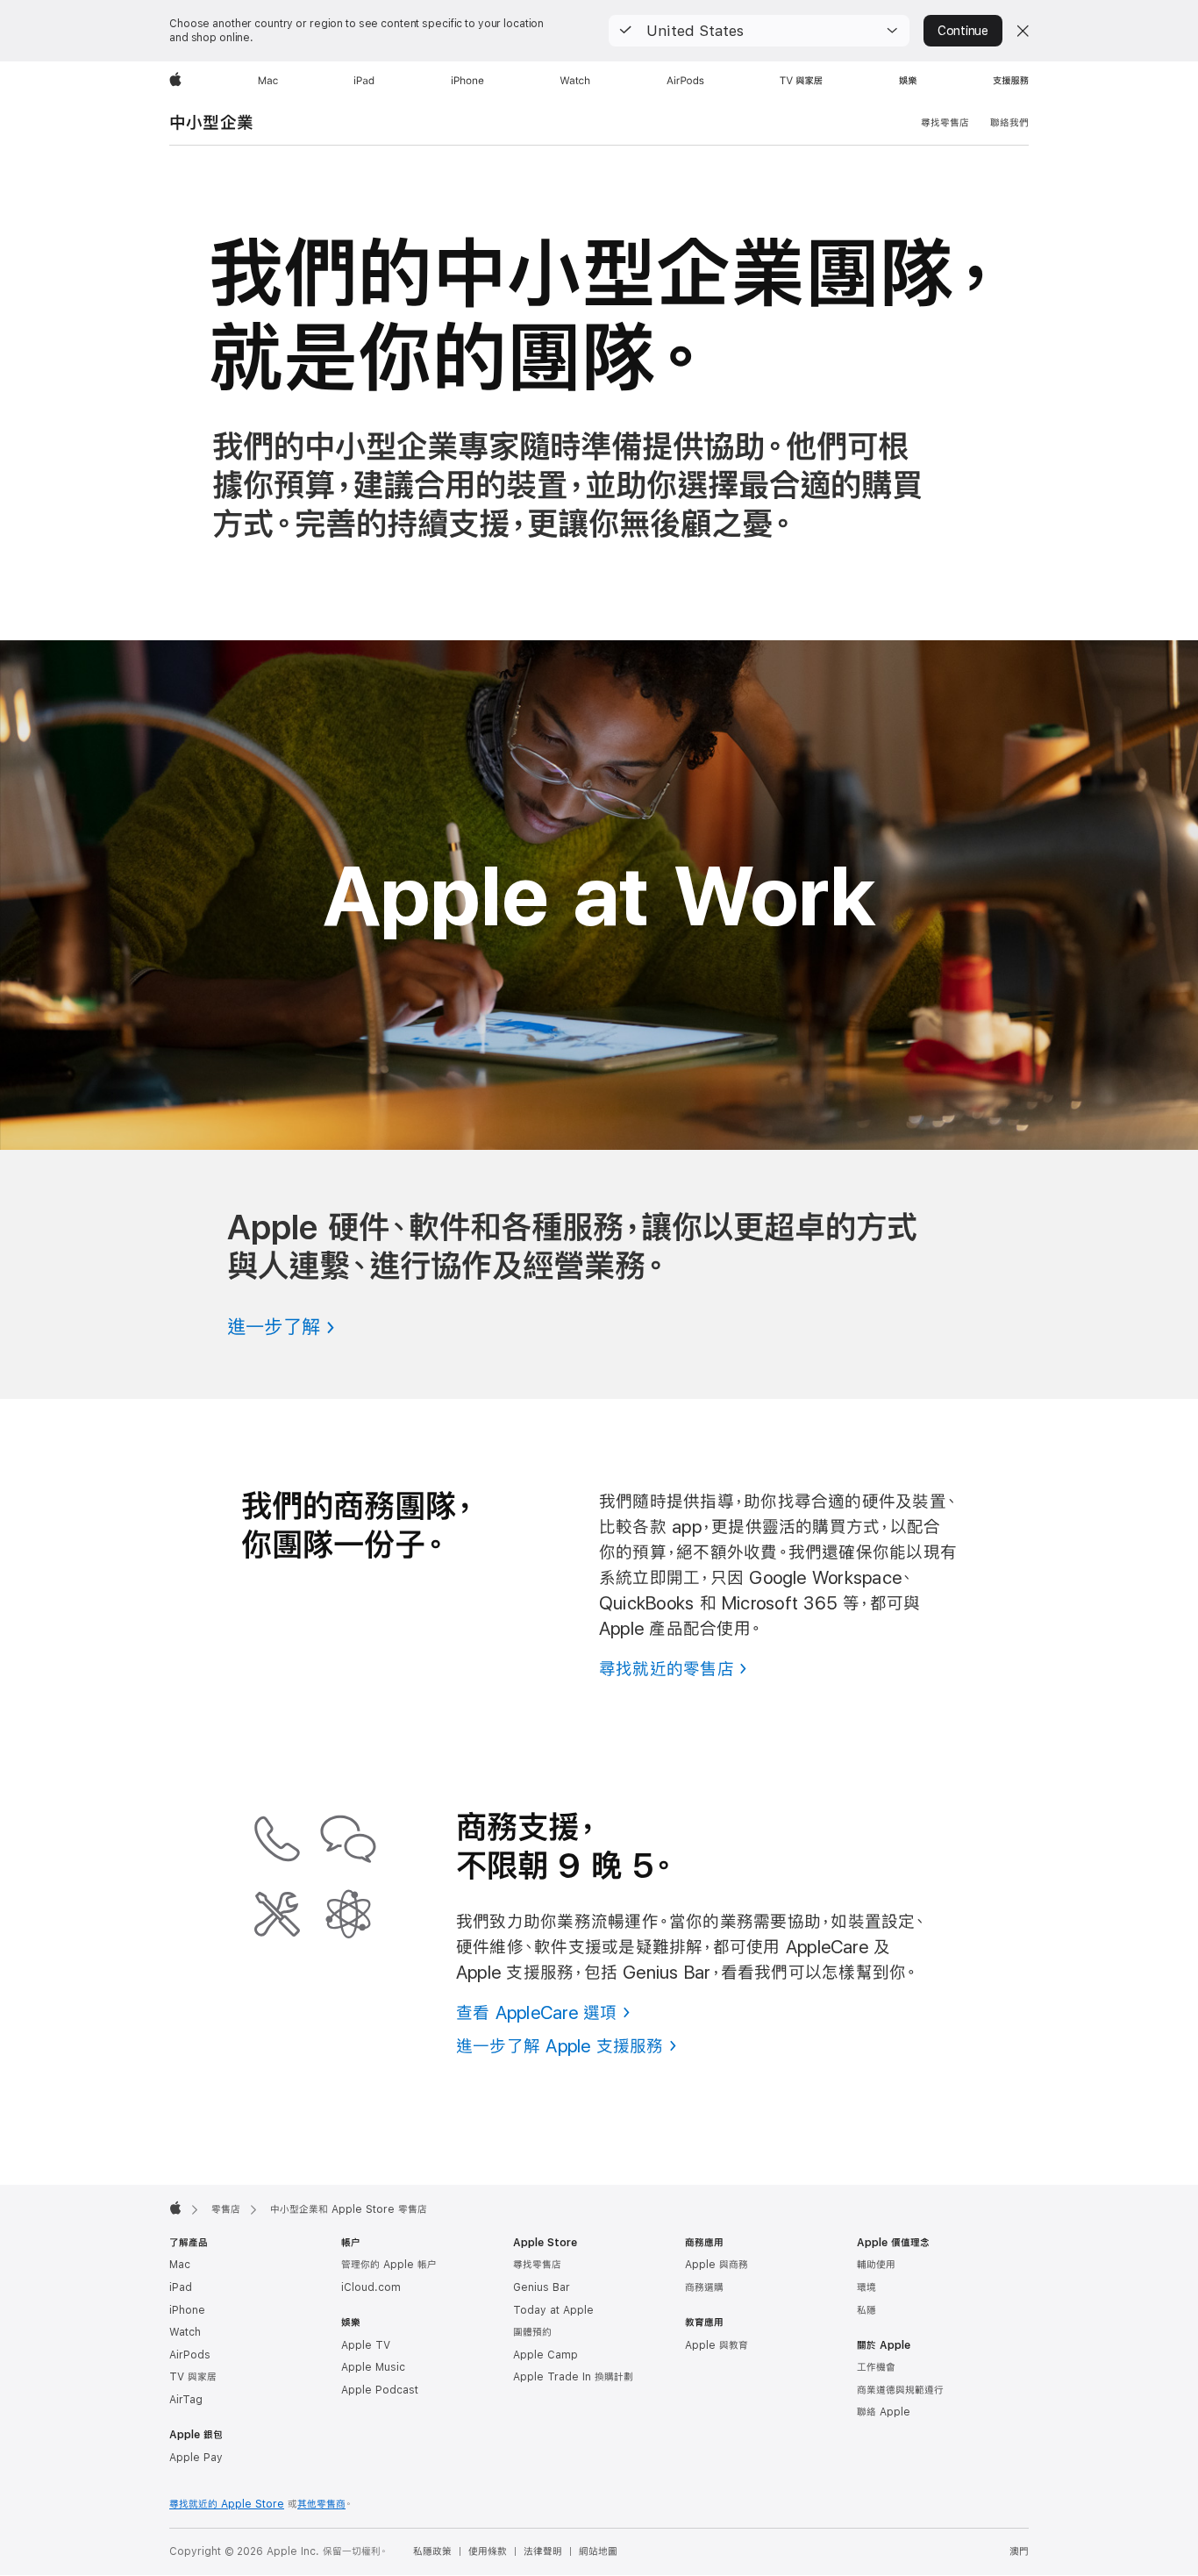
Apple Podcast (380, 2390)
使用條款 (488, 2551)
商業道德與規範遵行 (900, 2390)
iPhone (187, 2310)
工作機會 (876, 2367)
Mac (180, 2265)
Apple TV (366, 2345)
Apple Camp (546, 2355)
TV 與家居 (193, 2377)
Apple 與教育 (717, 2345)
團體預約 (532, 2332)
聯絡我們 (1009, 123)
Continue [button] (963, 31)
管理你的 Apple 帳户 (389, 2265)
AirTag (186, 2400)
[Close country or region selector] (1023, 31)
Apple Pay (196, 2458)
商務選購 (704, 2287)
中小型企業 (211, 122)
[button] (759, 31)
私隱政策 (432, 2551)
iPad (181, 2287)
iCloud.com (371, 2287)
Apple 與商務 (717, 2265)
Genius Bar (542, 2287)
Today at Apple (553, 2310)
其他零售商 (321, 2504)
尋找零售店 (945, 123)
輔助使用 (876, 2265)
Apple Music (373, 2367)
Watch (185, 2332)
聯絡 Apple (884, 2412)
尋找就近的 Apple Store (227, 2504)
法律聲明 (543, 2551)
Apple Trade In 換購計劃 (573, 2377)
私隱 (866, 2310)
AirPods (190, 2355)
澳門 (1019, 2551)
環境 (866, 2287)
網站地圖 (598, 2551)
